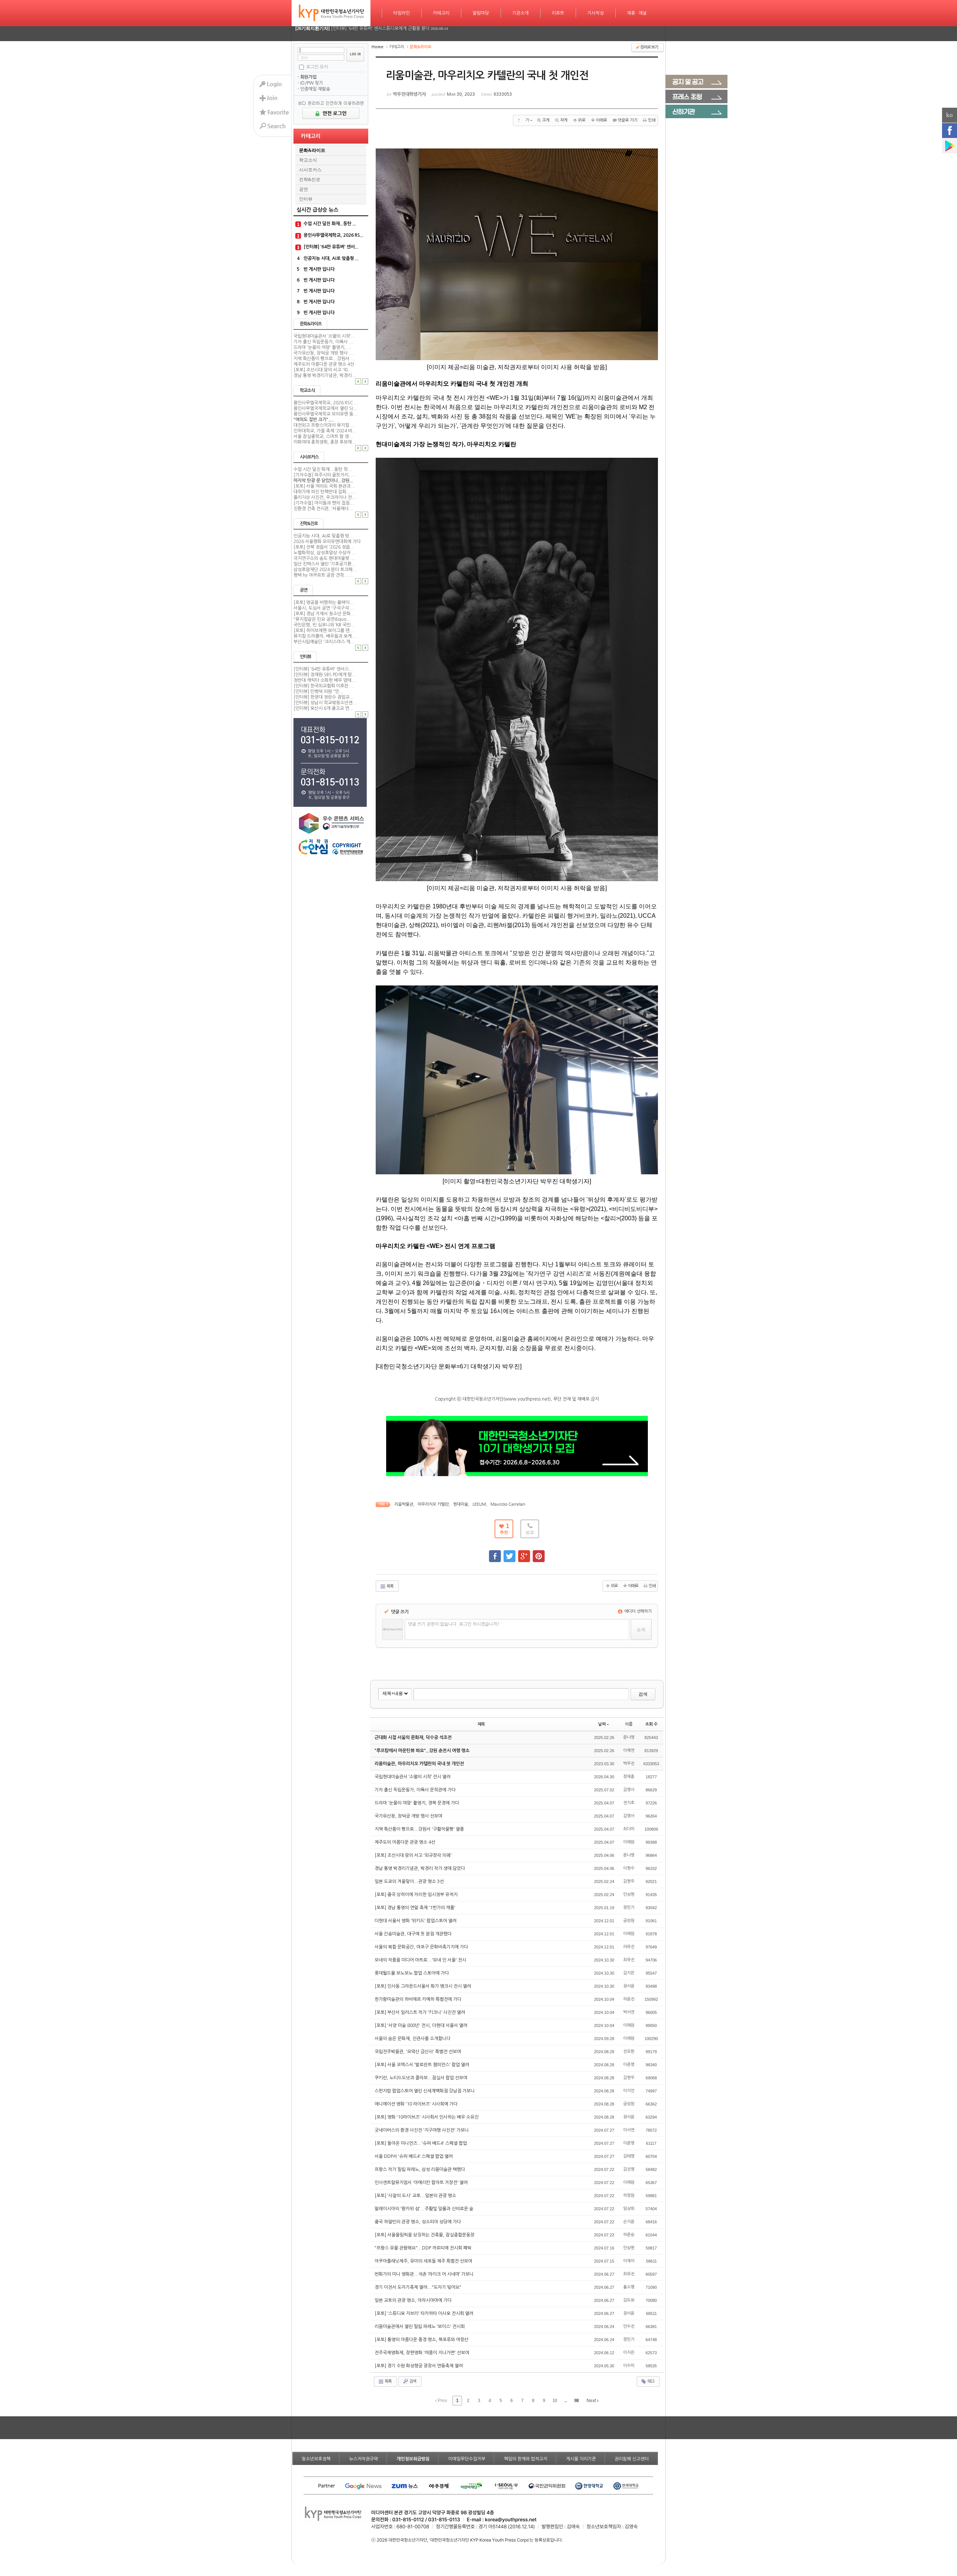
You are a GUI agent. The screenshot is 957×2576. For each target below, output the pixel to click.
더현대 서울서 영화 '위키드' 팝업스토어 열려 (416, 1921)
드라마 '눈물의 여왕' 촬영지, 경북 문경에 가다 (417, 1803)
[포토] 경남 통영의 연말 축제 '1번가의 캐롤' (416, 1908)
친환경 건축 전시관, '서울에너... (323, 509)
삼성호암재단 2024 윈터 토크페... (325, 570)
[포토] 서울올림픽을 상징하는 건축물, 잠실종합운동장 (425, 2235)
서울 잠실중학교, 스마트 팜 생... (323, 436)
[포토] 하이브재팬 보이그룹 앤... (324, 631)
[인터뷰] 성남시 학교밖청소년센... (325, 703)
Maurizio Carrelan (508, 1504)
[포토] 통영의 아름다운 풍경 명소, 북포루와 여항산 (422, 2340)
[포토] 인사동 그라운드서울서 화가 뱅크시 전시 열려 (423, 1986)
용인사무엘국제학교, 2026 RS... (333, 235)
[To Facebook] (495, 1553)
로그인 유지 (317, 67)
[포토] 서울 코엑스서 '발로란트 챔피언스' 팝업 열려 (422, 2065)
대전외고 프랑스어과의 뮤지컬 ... (324, 425)
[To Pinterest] (539, 1553)
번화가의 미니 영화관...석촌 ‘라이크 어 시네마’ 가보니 (425, 2274)
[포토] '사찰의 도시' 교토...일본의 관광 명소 (416, 2196)
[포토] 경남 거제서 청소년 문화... (324, 614)
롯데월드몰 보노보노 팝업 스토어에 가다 (412, 1973)
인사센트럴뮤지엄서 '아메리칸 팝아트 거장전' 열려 (422, 2183)
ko (950, 115)
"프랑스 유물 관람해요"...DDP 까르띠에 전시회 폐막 (424, 2248)
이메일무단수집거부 (467, 2459)
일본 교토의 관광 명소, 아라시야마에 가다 (414, 2300)
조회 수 (651, 1724)
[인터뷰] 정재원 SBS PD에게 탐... (325, 675)
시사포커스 (310, 170)
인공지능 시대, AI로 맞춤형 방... (324, 536)
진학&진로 (310, 180)
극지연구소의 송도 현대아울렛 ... (324, 558)
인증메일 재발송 (315, 89)
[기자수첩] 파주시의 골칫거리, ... (324, 475)
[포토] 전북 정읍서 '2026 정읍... (324, 547)
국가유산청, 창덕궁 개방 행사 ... (323, 353)
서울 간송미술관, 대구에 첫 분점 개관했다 (414, 1934)
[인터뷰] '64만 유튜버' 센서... (331, 247)
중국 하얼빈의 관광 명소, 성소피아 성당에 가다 (418, 2222)
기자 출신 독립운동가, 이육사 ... (323, 342)
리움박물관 (404, 1504)
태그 (650, 2381)
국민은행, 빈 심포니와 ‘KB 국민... (324, 625)
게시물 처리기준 (581, 2459)
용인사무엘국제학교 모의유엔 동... (326, 414)
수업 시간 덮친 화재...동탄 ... (330, 224)
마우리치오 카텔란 (433, 1504)
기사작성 (596, 13)
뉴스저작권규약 (364, 2459)
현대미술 (461, 1504)
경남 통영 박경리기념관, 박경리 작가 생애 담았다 (420, 1868)
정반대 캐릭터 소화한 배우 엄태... (325, 680)
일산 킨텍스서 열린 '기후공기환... (325, 564)
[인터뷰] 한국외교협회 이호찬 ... (324, 686)
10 (555, 2401)
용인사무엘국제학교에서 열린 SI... (325, 408)
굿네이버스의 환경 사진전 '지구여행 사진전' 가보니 (422, 2130)
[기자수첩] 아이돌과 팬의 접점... (324, 503)
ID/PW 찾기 (312, 83)
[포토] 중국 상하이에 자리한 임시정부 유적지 (417, 1895)
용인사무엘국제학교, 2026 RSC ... (326, 403)
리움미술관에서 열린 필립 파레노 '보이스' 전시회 (420, 2327)
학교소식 (308, 160)
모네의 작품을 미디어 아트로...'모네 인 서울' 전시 (421, 1960)
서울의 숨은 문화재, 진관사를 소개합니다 (413, 2039)
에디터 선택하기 (637, 1611)
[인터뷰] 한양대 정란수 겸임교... (324, 697)
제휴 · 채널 (637, 13)
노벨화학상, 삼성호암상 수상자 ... (325, 553)
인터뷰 (306, 199)
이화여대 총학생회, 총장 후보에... (325, 442)
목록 (390, 1586)
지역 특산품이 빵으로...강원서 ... (324, 359)
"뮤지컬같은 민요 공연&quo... (322, 619)
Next (592, 2401)
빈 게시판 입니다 (319, 269)
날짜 (602, 1724)
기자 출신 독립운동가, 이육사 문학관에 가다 (416, 1790)
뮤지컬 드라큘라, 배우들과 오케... (325, 636)
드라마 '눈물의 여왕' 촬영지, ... (322, 347)
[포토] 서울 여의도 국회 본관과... (324, 486)
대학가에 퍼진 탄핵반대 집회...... (324, 492)
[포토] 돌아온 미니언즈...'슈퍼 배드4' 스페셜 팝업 (421, 2143)
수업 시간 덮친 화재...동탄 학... (323, 469)
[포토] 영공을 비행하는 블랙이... (324, 602)
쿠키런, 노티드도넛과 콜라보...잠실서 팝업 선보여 (421, 2078)
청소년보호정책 (316, 2459)
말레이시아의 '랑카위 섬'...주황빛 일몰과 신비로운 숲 (424, 2209)
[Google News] (950, 146)
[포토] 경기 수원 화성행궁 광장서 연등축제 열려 (419, 2366)
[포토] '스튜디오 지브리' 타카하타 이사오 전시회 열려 (424, 2313)
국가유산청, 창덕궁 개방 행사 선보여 (409, 1816)
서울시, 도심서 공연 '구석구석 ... (324, 608)
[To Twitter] (510, 1553)
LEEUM (479, 1504)
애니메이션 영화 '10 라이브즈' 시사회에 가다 (417, 2104)
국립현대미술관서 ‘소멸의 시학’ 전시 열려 (413, 1777)
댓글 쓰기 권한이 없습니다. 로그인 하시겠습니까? (454, 1624)
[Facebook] (950, 131)
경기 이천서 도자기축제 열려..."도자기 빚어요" (419, 2287)
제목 (481, 1724)
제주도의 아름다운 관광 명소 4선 (324, 364)
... (566, 2401)
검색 (643, 1694)
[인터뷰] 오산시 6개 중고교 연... (324, 708)
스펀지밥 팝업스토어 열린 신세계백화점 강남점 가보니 (425, 2091)
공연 (304, 189)
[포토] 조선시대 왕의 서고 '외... (323, 370)
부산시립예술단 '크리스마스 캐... (324, 642)
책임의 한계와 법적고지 (526, 2459)
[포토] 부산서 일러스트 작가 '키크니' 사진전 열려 (420, 2012)
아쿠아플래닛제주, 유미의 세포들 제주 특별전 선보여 (424, 2261)
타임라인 (401, 13)
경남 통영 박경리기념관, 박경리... (325, 375)
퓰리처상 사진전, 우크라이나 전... (325, 497)
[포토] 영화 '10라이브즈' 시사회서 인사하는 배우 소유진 (427, 2117)
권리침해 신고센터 (632, 2459)
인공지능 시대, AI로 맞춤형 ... (331, 258)
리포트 (558, 13)
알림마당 (481, 13)
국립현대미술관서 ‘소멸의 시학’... (324, 336)
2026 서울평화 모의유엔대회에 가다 (327, 542)
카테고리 (441, 13)
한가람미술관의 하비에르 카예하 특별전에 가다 (419, 1999)
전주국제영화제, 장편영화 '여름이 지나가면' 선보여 (422, 2353)
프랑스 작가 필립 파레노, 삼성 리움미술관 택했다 (420, 2169)
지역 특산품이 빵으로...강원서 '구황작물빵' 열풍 (420, 1829)
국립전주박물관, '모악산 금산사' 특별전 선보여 (418, 2052)
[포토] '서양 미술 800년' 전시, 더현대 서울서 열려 (421, 2025)
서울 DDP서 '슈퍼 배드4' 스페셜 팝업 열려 (414, 2156)
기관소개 (520, 13)
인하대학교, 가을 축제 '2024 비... (325, 431)
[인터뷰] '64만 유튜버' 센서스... (323, 669)
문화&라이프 (312, 150)
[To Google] (524, 1553)
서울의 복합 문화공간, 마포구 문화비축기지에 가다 (422, 1947)
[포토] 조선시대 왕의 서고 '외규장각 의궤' (414, 1855)
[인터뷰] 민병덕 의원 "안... (319, 691)
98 (576, 2401)
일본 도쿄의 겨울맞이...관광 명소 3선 (410, 1882)
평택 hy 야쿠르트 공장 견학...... (323, 575)
